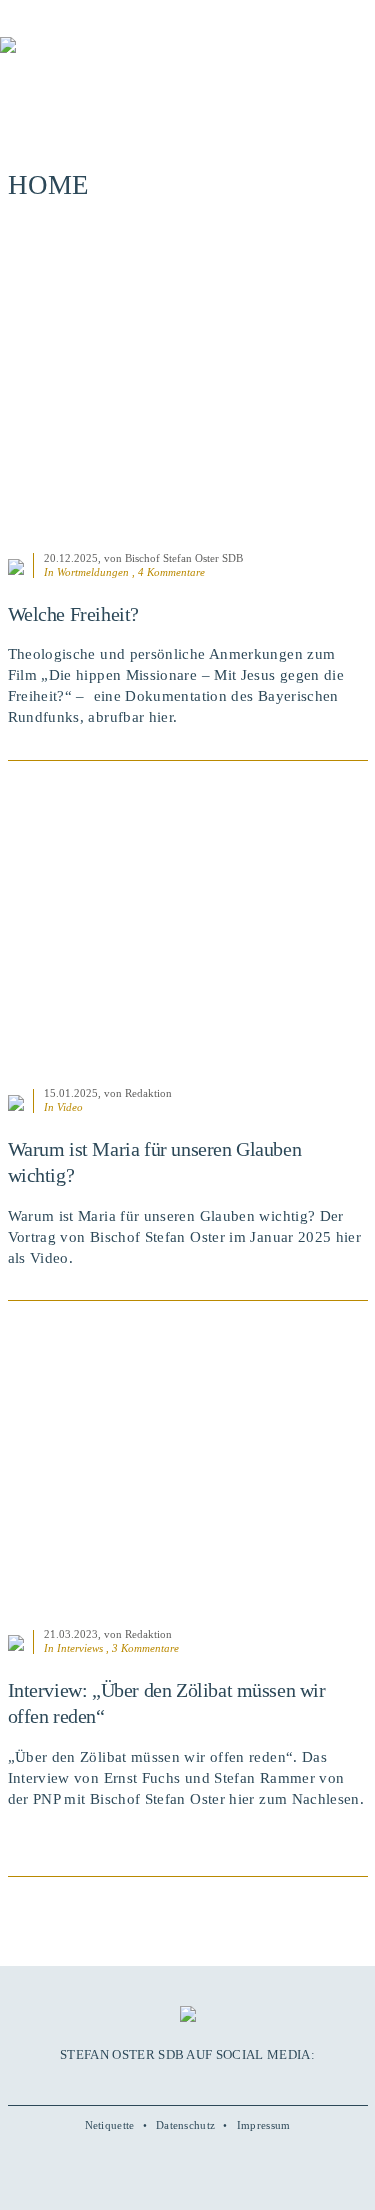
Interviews (80, 1648)
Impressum (264, 2125)
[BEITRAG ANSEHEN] (188, 387)
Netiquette (110, 2125)
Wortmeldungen (93, 572)
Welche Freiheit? (74, 614)
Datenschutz (185, 2125)
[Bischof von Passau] (120, 59)
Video (70, 1107)
